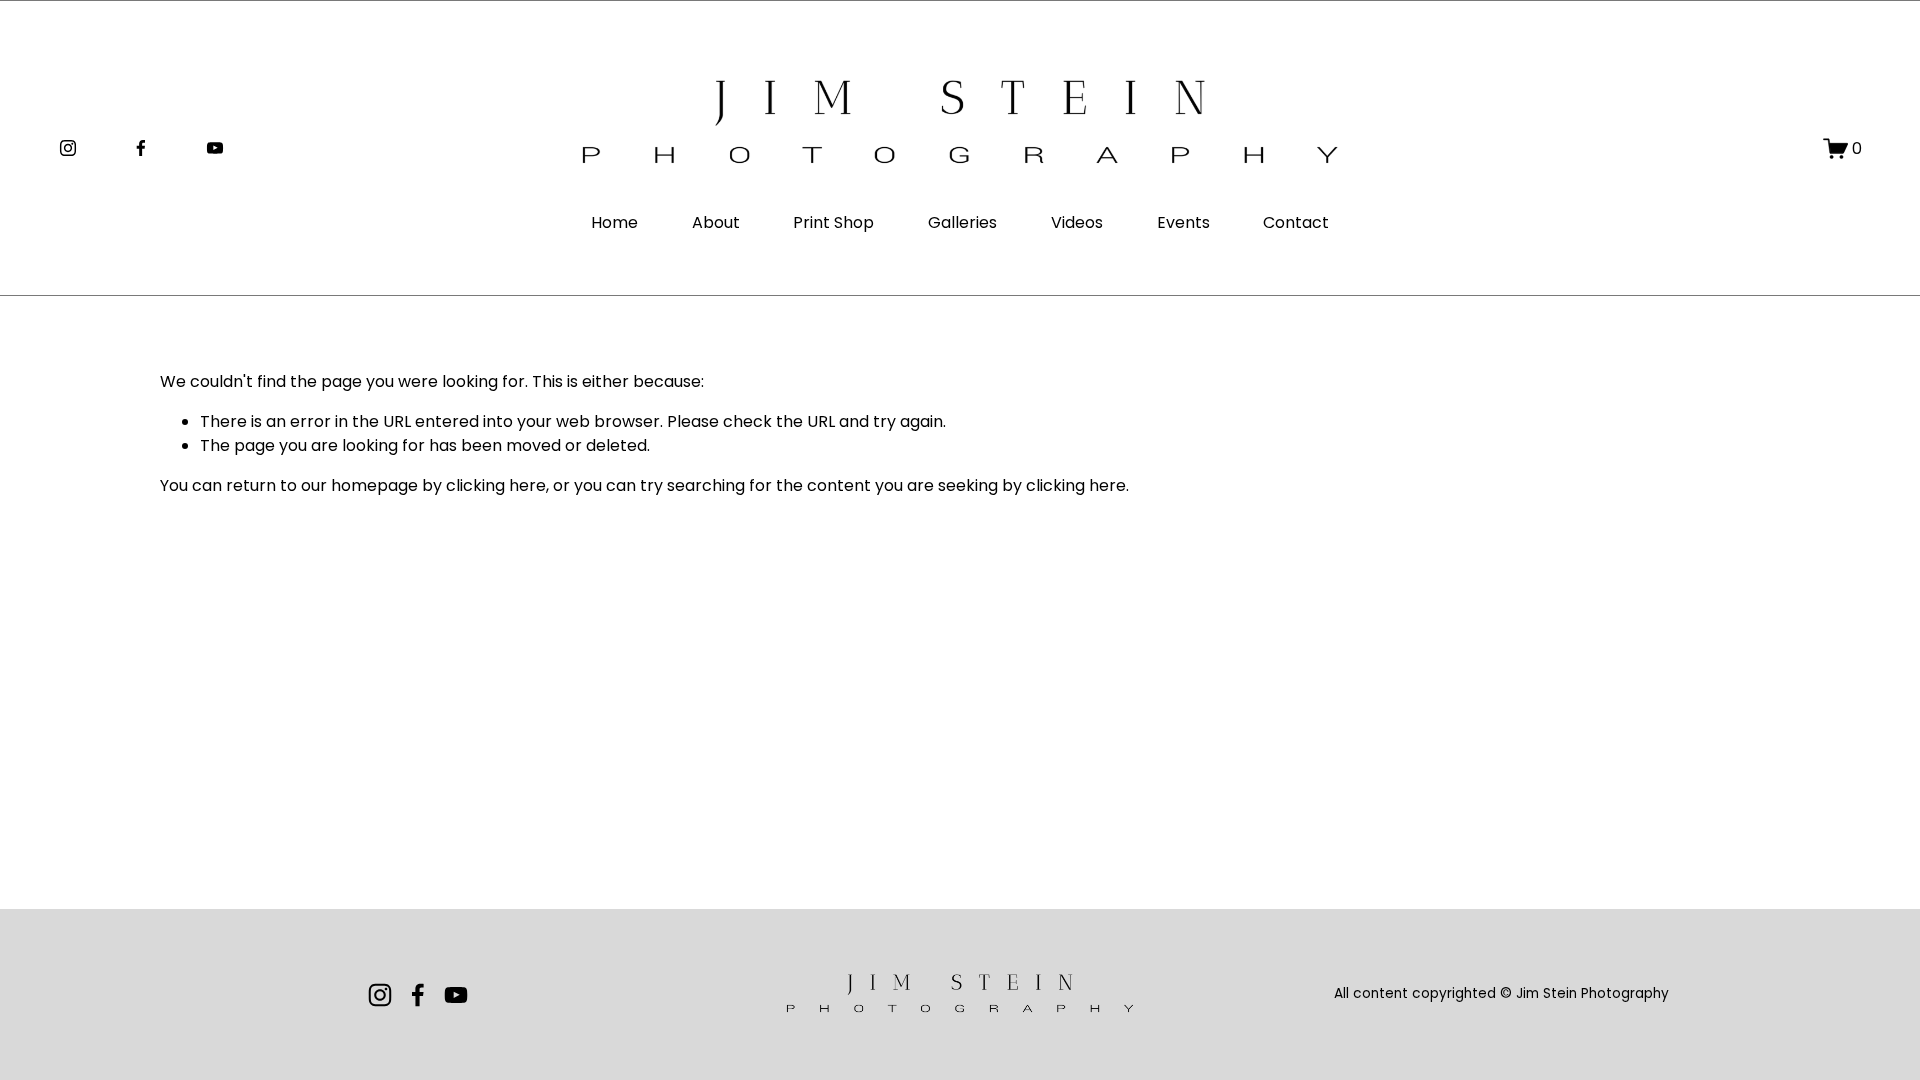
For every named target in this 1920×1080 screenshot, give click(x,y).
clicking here (496, 485)
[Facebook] (141, 148)
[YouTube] (215, 148)
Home (614, 222)
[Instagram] (68, 148)
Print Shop (833, 222)
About (716, 222)
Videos (1077, 222)
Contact (1296, 222)
